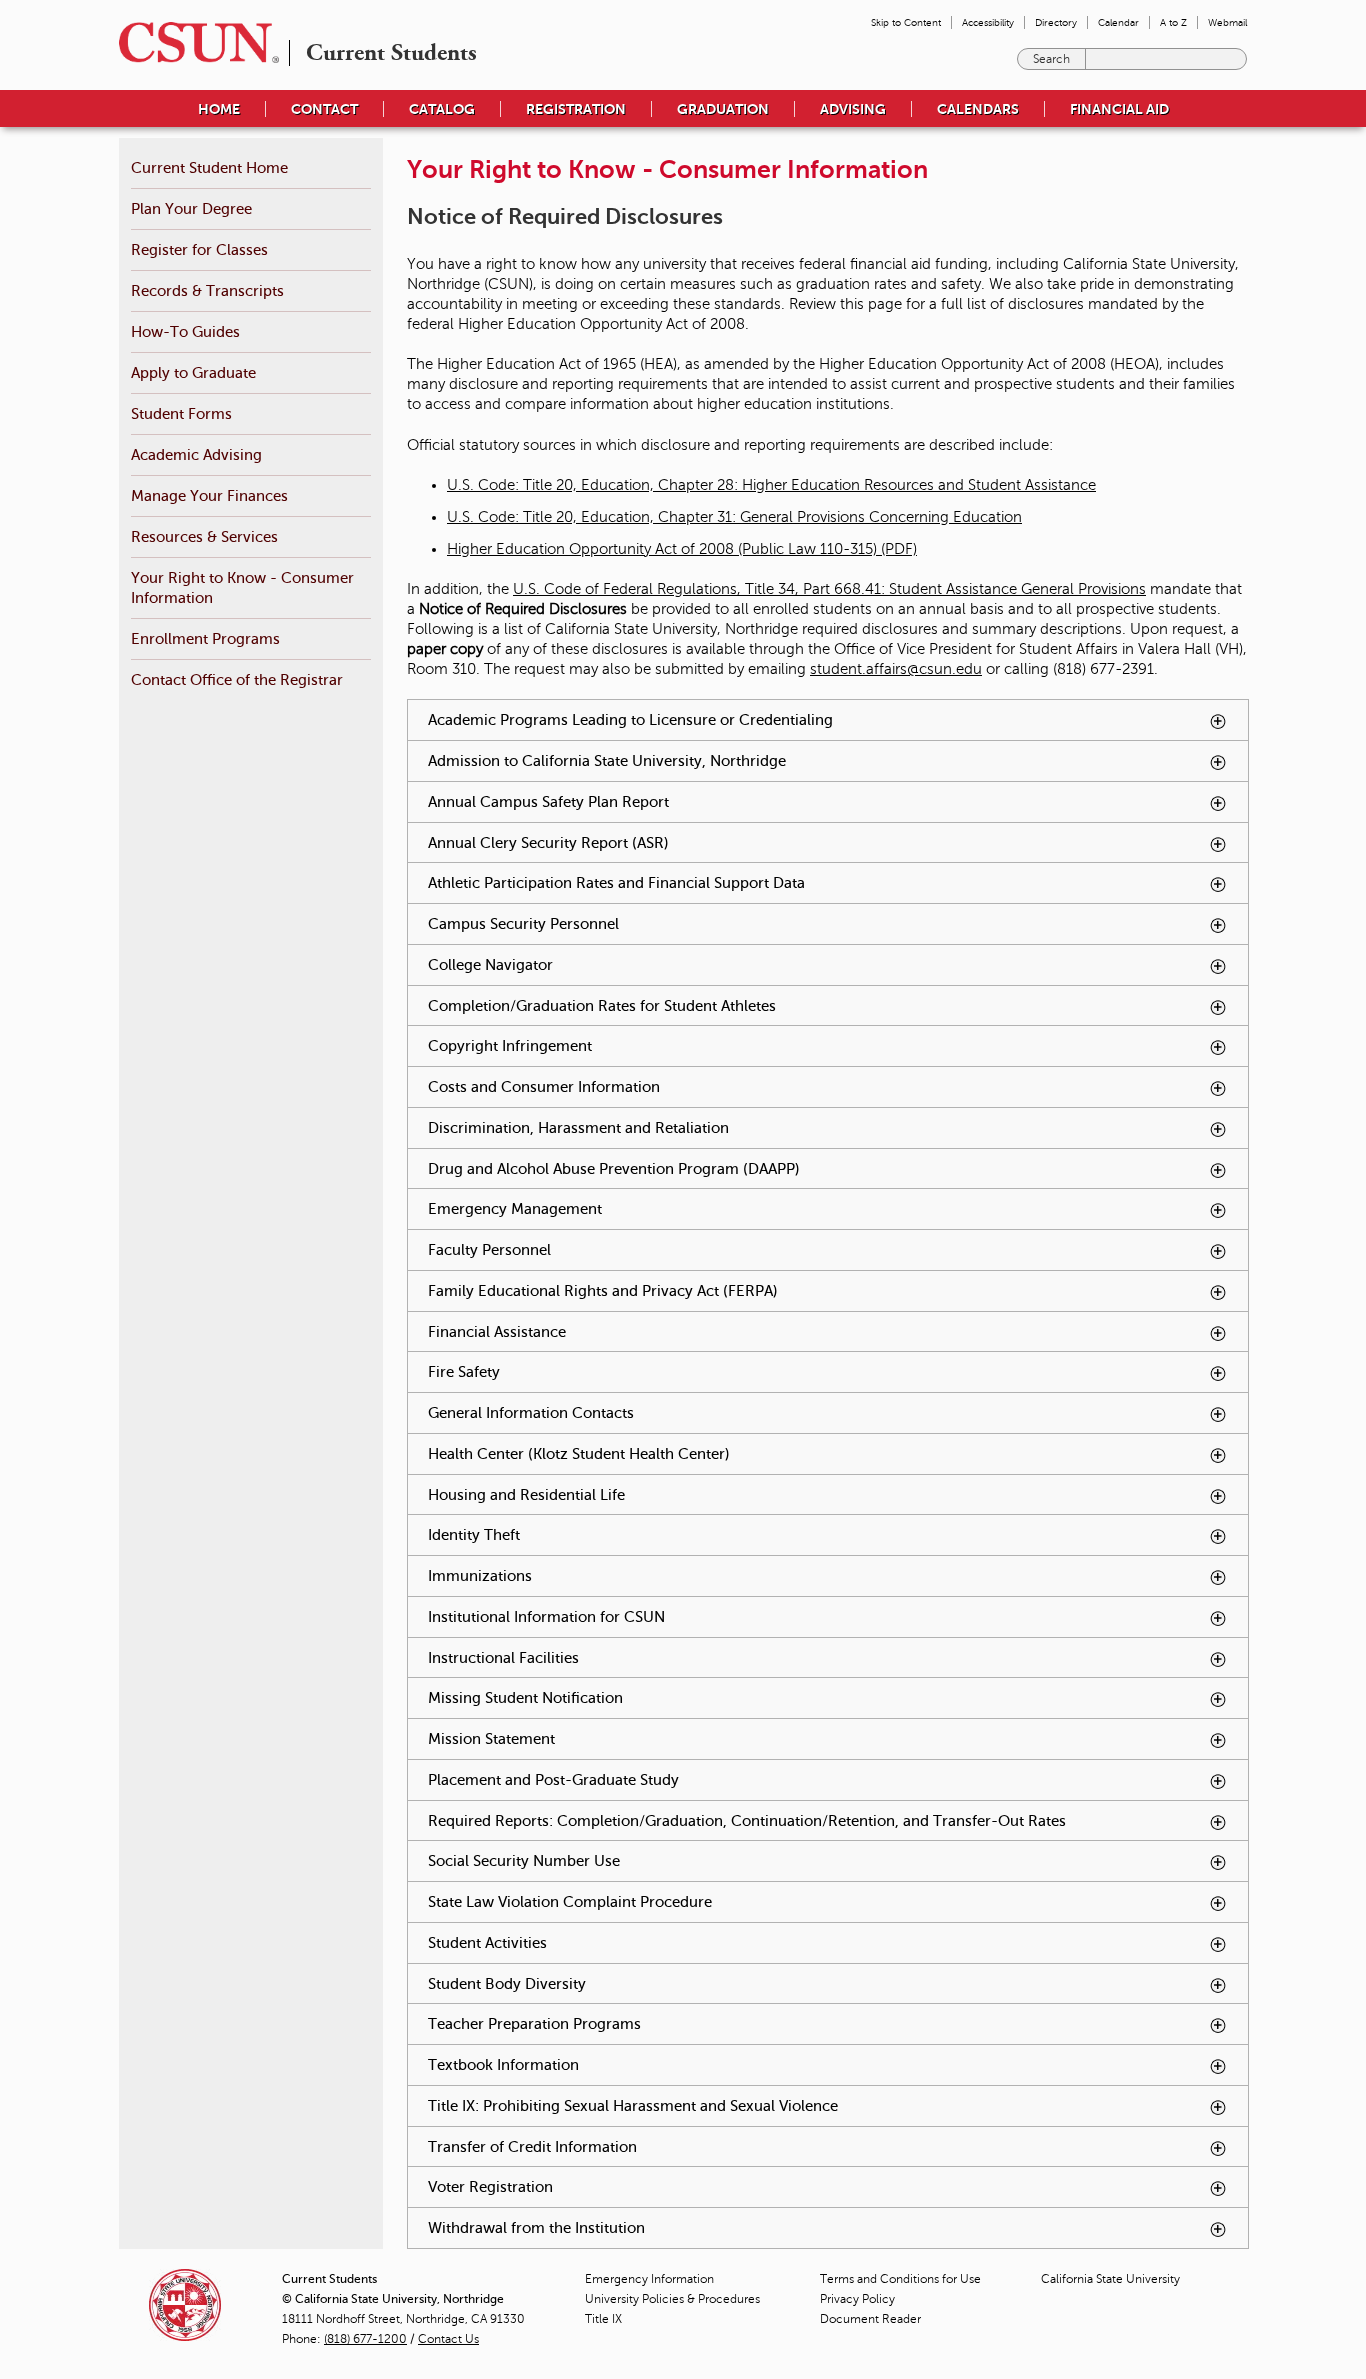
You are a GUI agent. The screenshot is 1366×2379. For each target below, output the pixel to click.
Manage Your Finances (209, 495)
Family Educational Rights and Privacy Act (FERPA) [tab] (727, 1290)
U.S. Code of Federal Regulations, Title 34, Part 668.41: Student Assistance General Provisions (829, 589)
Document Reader (870, 2319)
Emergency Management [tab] (639, 1208)
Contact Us (448, 2339)
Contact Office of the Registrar (237, 679)
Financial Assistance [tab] (621, 1331)
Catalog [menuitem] (442, 109)
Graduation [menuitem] (723, 109)
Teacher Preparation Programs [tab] (658, 2023)
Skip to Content (906, 22)
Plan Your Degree (191, 208)
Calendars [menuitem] (978, 109)
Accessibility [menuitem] (988, 22)
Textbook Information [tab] (627, 2064)
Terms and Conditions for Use (900, 2279)
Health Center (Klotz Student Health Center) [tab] (703, 1453)
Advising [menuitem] (853, 109)
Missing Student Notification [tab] (649, 1697)
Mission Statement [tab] (615, 1738)
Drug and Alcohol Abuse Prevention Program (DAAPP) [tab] (738, 1168)
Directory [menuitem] (1056, 22)
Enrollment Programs (205, 638)
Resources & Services (204, 536)
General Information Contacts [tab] (655, 1412)
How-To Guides (185, 331)
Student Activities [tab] (611, 1942)
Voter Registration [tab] (614, 2186)
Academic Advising (196, 454)
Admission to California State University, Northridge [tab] (731, 760)
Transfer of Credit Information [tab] (656, 2146)
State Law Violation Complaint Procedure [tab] (694, 1901)
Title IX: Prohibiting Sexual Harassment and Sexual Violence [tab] (757, 2105)
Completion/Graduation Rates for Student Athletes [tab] (726, 1005)
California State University (1110, 2279)
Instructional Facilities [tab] (627, 1657)
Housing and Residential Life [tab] (650, 1494)
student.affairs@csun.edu (896, 669)
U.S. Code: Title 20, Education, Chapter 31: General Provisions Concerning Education (734, 517)
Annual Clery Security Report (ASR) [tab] (672, 842)
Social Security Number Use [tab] (648, 1860)
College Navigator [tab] (614, 964)
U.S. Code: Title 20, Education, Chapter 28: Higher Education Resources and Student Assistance (771, 485)
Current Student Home (209, 167)
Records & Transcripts (207, 290)
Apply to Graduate (193, 372)
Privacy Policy (857, 2299)
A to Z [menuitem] (1173, 22)
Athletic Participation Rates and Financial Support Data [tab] (740, 882)
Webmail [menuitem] (1227, 22)
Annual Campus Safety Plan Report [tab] (672, 801)
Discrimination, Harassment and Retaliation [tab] (702, 1127)
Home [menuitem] (219, 109)
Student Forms (181, 413)
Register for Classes (199, 249)
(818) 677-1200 (365, 2339)
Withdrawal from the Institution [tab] (660, 2227)
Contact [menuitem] (324, 109)
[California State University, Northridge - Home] (193, 42)
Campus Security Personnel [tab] (647, 923)
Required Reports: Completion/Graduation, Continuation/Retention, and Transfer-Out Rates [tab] (835, 1827)
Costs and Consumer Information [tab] (668, 1086)
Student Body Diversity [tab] (631, 1983)
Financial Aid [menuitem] (1119, 109)
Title (603, 2319)
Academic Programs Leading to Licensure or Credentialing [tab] (754, 719)
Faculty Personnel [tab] (613, 1249)
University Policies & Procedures (672, 2299)
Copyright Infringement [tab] (634, 1045)
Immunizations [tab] (604, 1575)
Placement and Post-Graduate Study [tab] (677, 1779)
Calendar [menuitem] (1118, 22)
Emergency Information (649, 2279)
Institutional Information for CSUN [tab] (670, 1616)
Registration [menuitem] (576, 109)
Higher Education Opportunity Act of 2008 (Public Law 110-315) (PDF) (682, 549)
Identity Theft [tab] (598, 1534)
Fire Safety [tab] (588, 1371)
